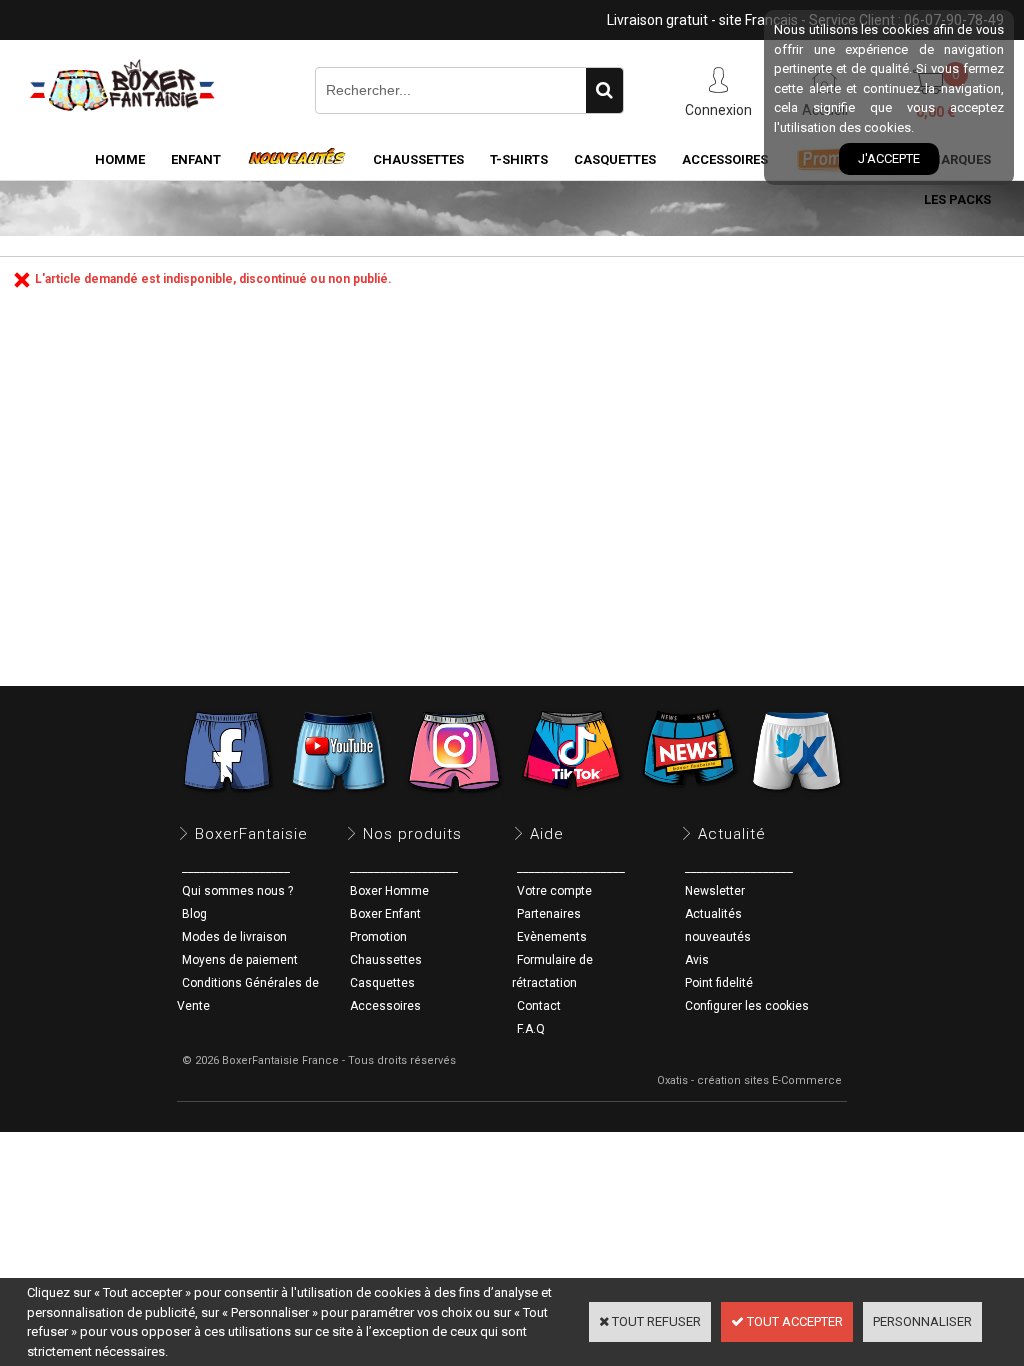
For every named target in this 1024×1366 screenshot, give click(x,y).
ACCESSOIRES (725, 159)
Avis (697, 960)
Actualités (713, 914)
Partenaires (549, 914)
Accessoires (385, 1006)
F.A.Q (531, 1029)
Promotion (378, 937)
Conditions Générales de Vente (248, 994)
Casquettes (382, 983)
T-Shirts (519, 159)
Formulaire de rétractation (552, 971)
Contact (539, 1006)
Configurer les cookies (747, 1006)
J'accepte (889, 158)
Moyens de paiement (240, 960)
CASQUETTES (615, 159)
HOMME (120, 159)
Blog (194, 914)
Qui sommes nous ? (237, 891)
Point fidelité (719, 983)
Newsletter (715, 891)
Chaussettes (386, 960)
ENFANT (196, 159)
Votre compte (554, 891)
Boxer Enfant (385, 914)
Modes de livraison (234, 937)
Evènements (552, 937)
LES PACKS (957, 199)
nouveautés (718, 937)
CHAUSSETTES (418, 159)
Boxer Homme (389, 891)
